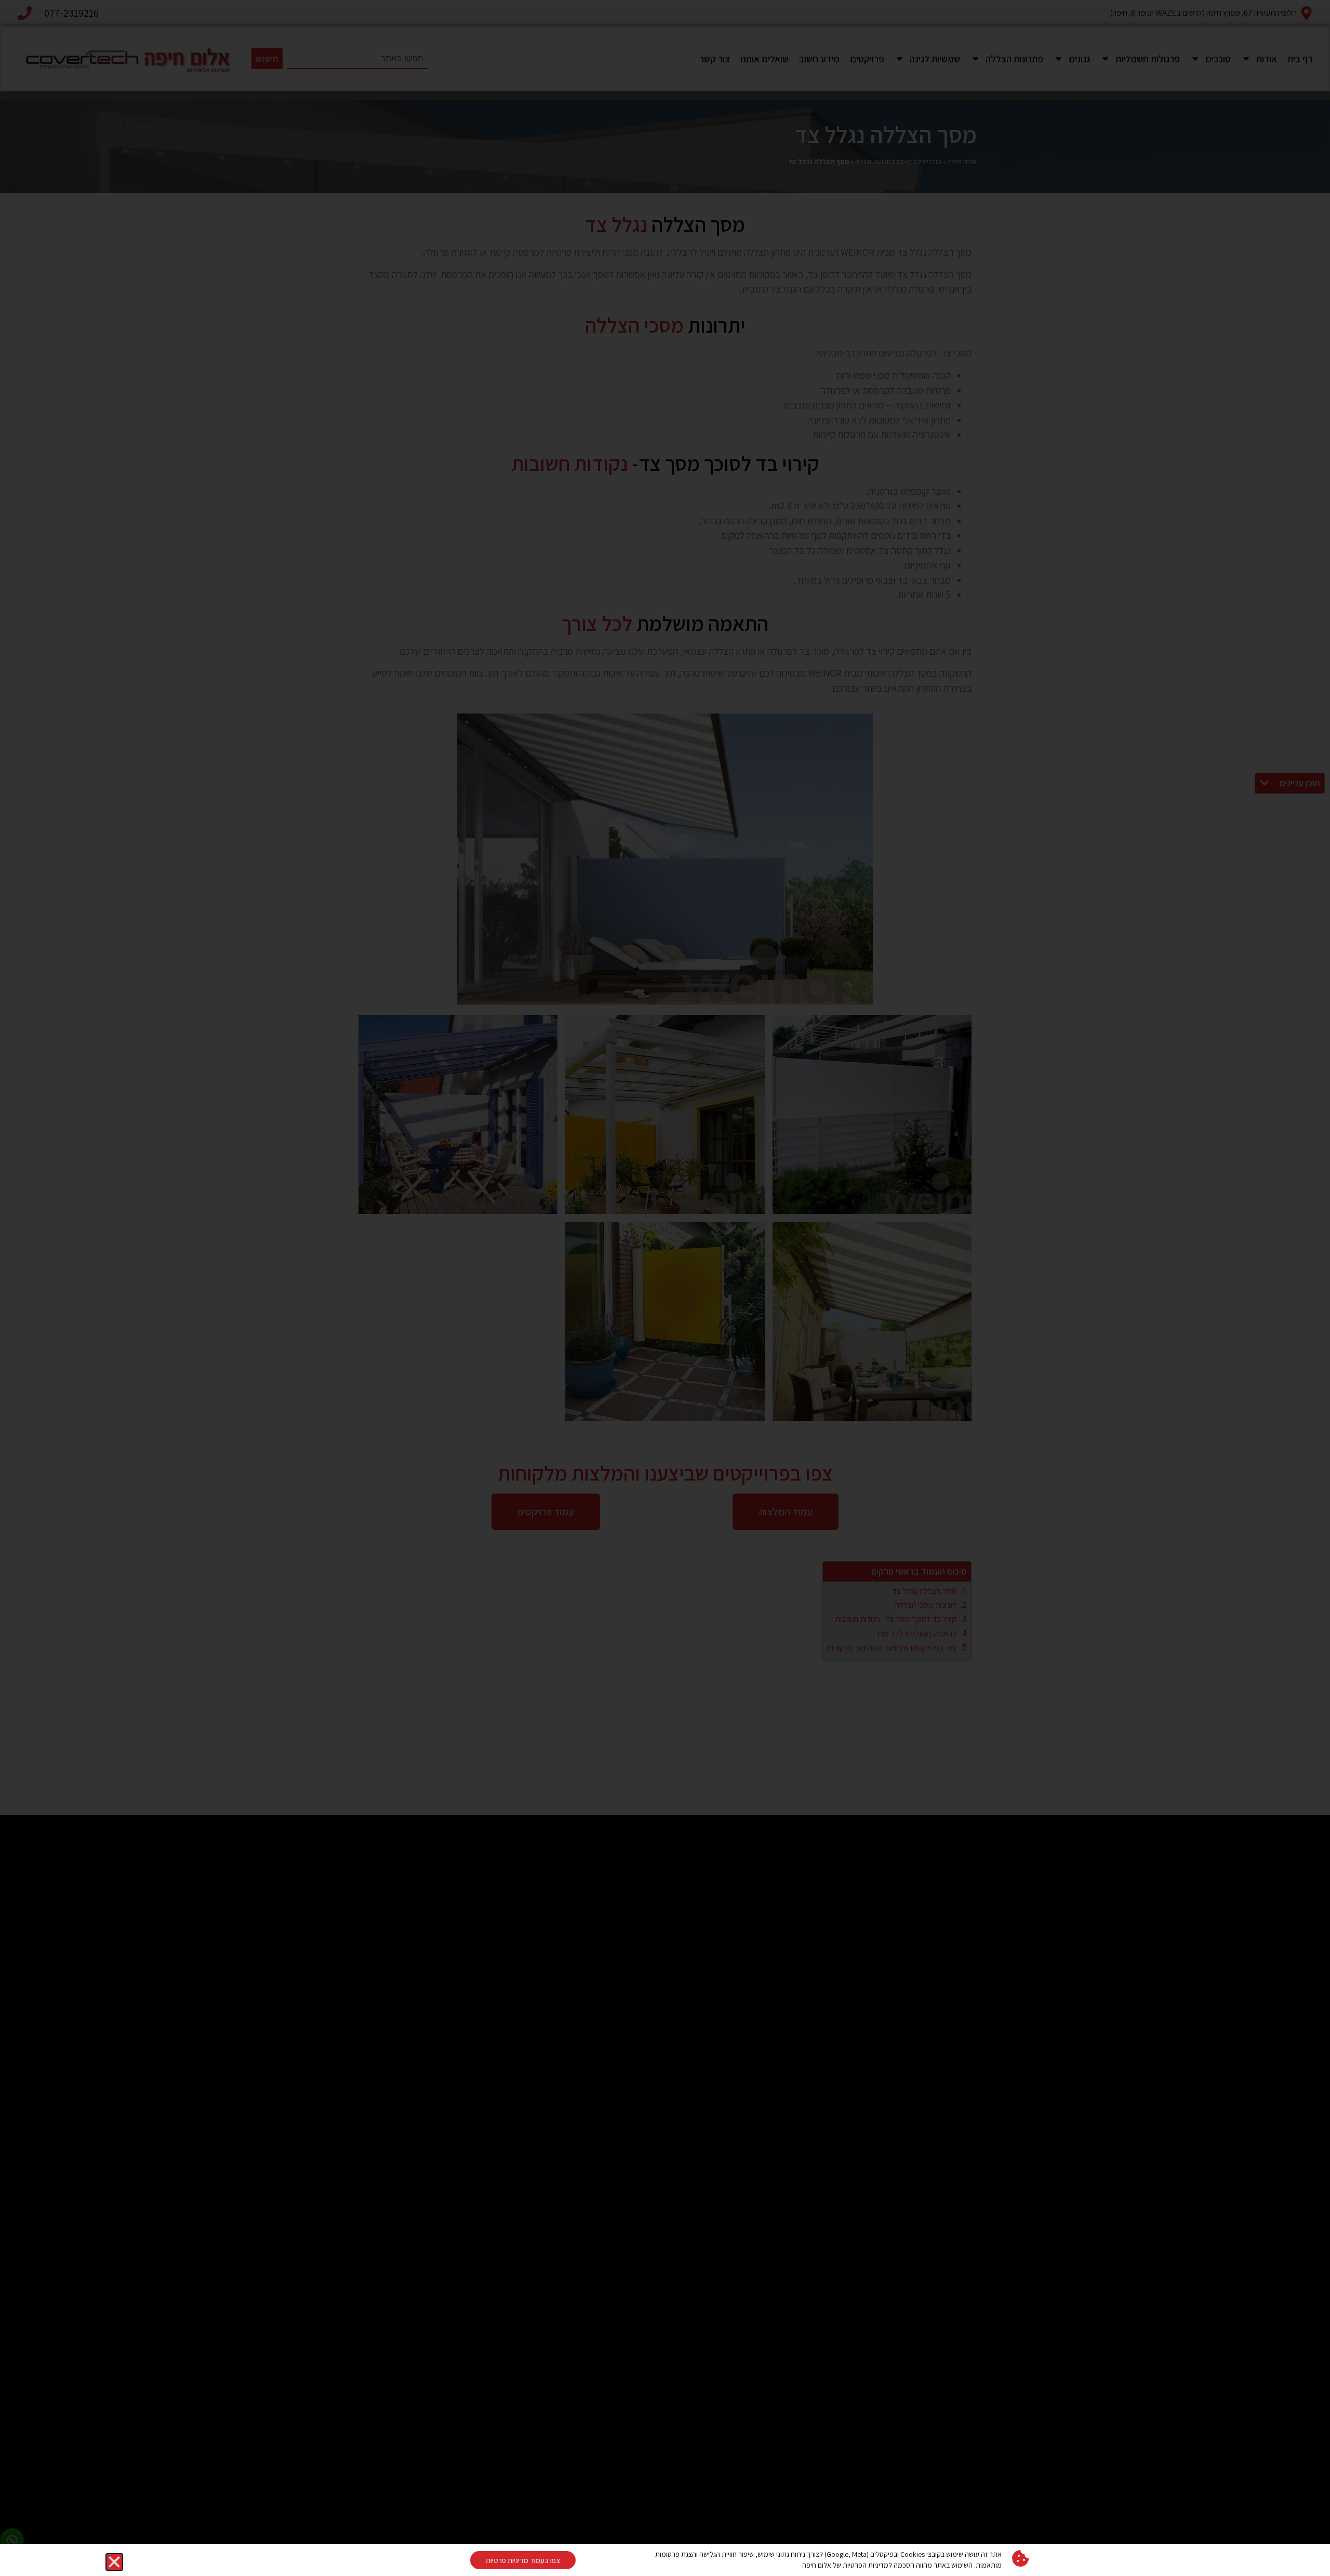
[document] (665, 1288)
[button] (114, 2562)
